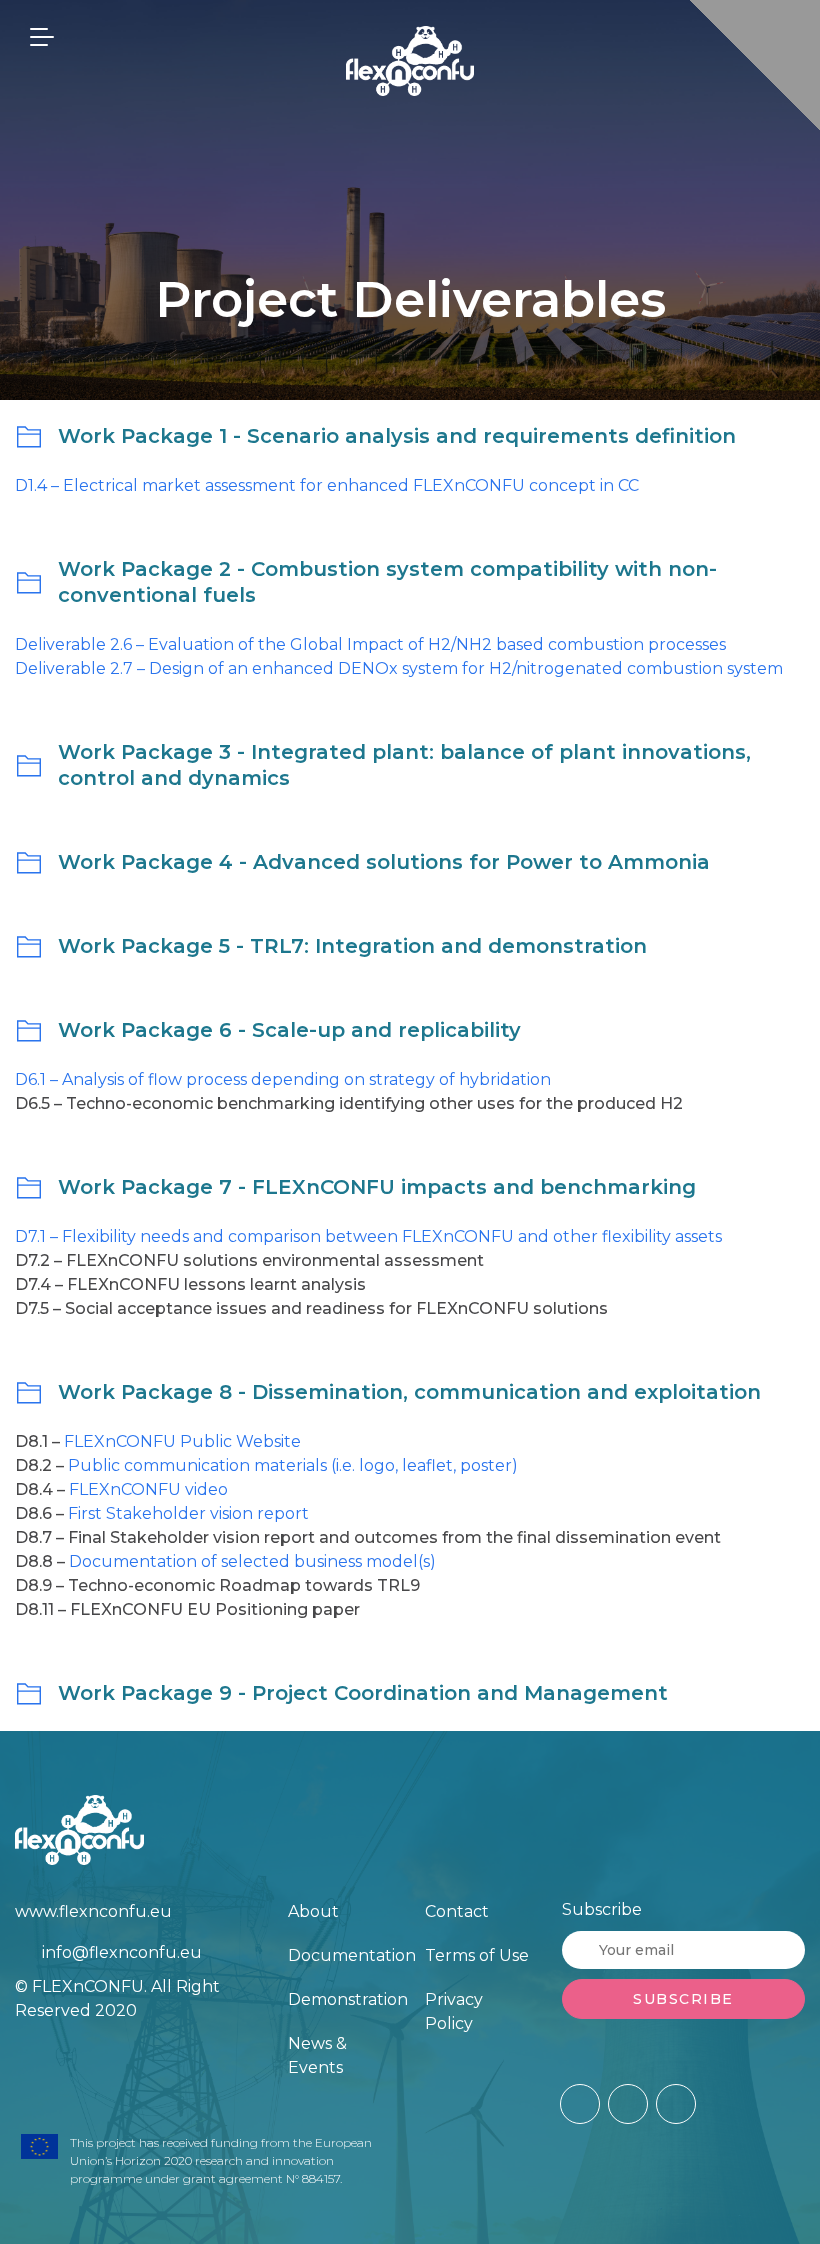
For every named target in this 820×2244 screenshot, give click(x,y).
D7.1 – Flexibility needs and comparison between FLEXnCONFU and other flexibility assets (368, 1236)
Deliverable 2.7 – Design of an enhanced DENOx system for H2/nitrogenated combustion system (399, 668)
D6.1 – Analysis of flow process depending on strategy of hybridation (283, 1079)
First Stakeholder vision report (188, 1513)
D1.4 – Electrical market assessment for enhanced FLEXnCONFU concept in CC (327, 485)
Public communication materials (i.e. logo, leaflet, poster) (293, 1465)
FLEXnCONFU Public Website (182, 1441)
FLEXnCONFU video (148, 1489)
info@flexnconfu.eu (122, 1952)
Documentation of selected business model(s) (252, 1561)
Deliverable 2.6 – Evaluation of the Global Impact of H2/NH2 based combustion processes (370, 644)
